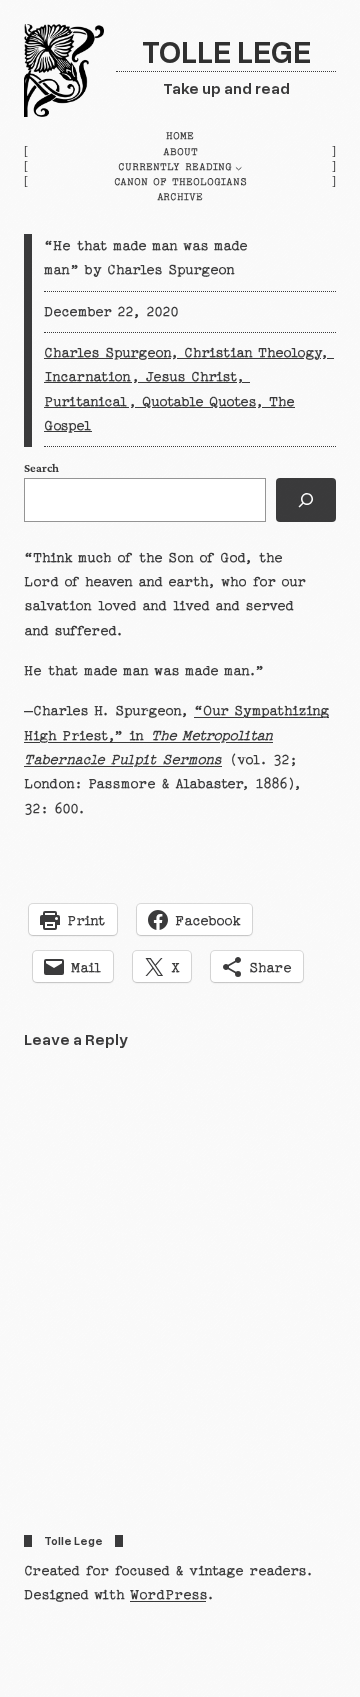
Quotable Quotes (198, 402)
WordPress (168, 1595)
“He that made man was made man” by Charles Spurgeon (146, 258)
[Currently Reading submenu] (238, 167)
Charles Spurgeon (107, 353)
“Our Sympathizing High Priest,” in (176, 735)
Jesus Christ (190, 377)
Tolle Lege (226, 50)
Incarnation (87, 377)
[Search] (306, 500)
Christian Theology (252, 353)
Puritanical (86, 402)
